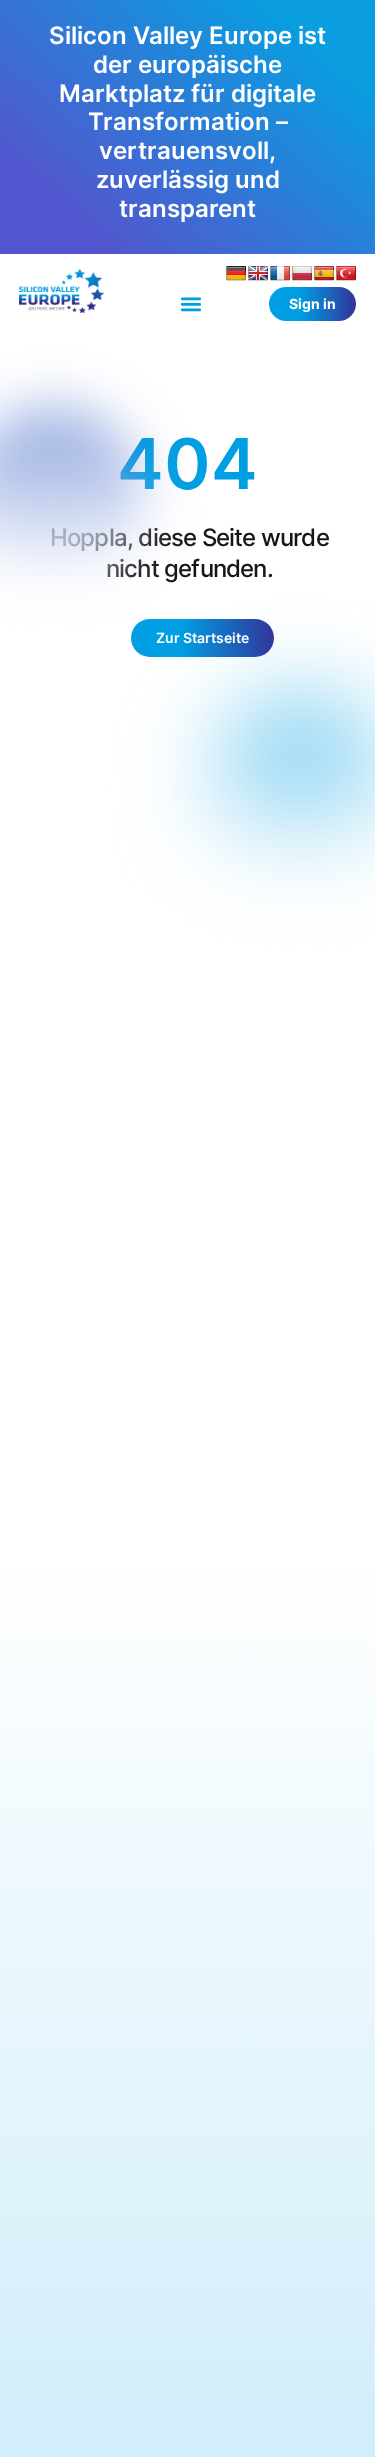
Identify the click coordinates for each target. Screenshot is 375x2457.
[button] (190, 304)
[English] (258, 273)
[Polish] (302, 273)
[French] (280, 273)
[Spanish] (324, 273)
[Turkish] (346, 273)
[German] (236, 273)
